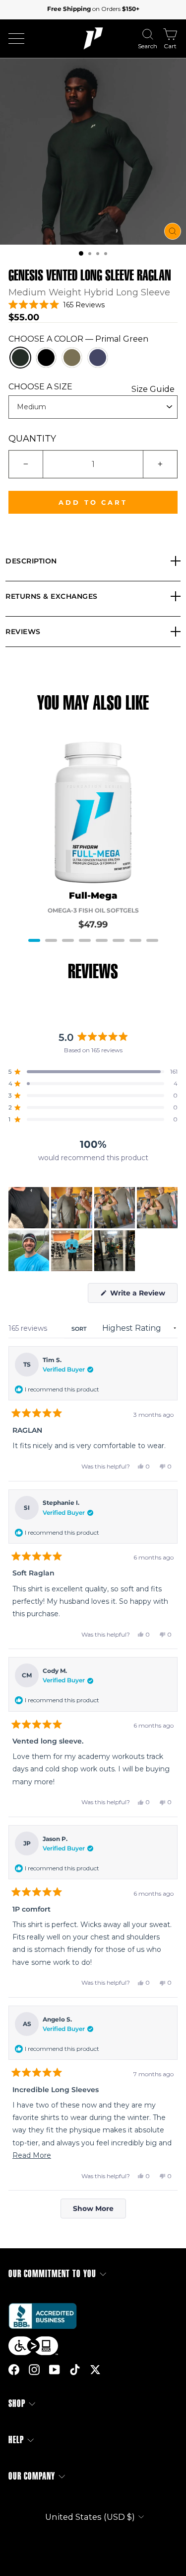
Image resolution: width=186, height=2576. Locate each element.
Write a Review (143, 1295)
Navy (98, 358)
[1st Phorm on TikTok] (75, 2370)
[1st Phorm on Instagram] (34, 2370)
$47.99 (93, 924)
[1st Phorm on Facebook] (14, 2370)
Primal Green (20, 358)
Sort (80, 1329)
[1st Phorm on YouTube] (55, 2370)
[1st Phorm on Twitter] (95, 2370)
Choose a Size (92, 387)
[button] (81, 253)
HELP (16, 2440)
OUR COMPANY (32, 2476)
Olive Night (72, 358)
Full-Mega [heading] (93, 896)
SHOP (17, 2404)
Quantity (32, 439)
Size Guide (153, 389)
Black (46, 358)
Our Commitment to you (52, 2274)
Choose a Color (78, 339)
